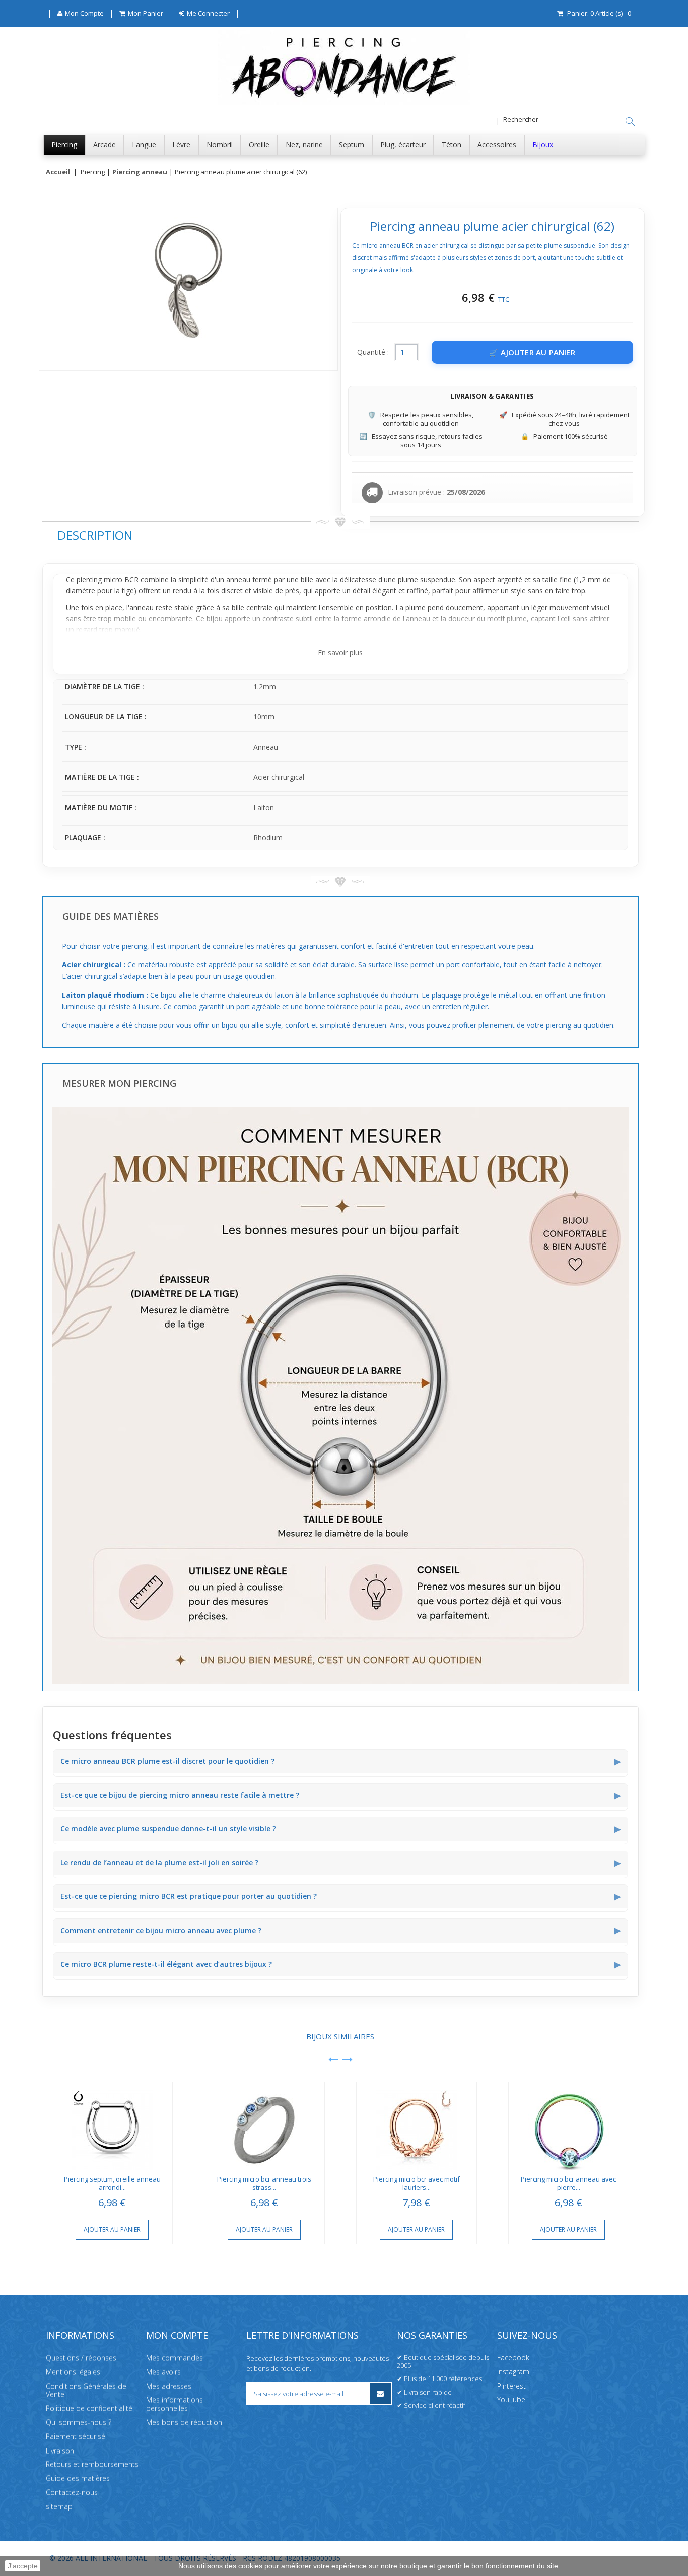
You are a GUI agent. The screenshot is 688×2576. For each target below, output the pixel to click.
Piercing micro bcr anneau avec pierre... (568, 2183)
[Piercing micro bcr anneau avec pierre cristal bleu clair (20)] (569, 2126)
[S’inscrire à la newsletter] (381, 2393)
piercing (89, 580)
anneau (238, 580)
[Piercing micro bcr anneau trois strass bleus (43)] (264, 2126)
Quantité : (373, 352)
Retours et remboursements (92, 2464)
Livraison (60, 2450)
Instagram (513, 2372)
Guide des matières (78, 2478)
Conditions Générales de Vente (86, 2390)
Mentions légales (73, 2372)
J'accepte (23, 2566)
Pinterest (511, 2385)
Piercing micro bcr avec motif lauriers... (417, 2183)
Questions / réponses (81, 2358)
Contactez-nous (72, 2492)
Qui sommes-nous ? (79, 2422)
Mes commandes (175, 2358)
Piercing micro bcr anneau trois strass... (264, 2183)
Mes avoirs (163, 2372)
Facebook (513, 2358)
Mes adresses (169, 2385)
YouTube (511, 2399)
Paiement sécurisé (76, 2436)
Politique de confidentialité (89, 2408)
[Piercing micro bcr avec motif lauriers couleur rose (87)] (417, 2126)
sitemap (59, 2506)
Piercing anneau (140, 172)
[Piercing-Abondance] (344, 103)
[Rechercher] (630, 122)
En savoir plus (340, 653)
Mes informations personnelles (175, 2404)
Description (95, 535)
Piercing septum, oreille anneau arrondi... (112, 2183)
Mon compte (177, 2335)
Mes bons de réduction (184, 2422)
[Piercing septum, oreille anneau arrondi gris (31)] (112, 2126)
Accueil (58, 172)
